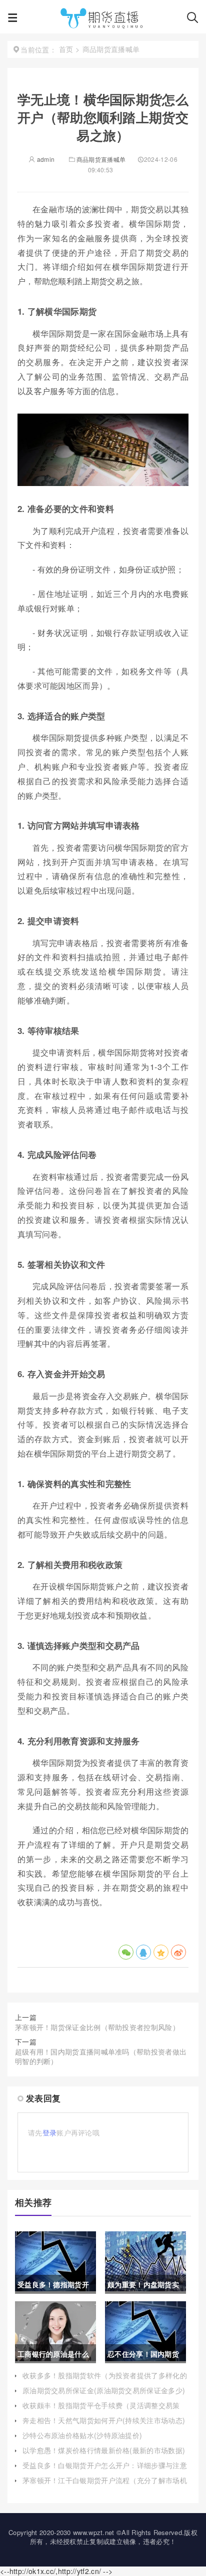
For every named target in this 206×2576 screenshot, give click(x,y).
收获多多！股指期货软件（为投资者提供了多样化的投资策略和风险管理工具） (105, 2380)
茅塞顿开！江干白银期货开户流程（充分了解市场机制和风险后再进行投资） (105, 2485)
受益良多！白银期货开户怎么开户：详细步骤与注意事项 (105, 2470)
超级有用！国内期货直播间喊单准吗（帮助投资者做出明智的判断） (101, 2057)
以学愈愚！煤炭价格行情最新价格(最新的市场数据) (104, 2450)
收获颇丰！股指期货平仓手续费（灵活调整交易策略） (101, 2410)
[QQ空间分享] (161, 1952)
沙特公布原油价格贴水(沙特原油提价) (82, 2435)
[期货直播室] (102, 20)
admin (45, 159)
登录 (50, 2132)
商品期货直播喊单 (101, 159)
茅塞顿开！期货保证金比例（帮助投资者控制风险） (97, 2027)
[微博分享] (178, 1952)
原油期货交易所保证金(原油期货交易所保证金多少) (104, 2390)
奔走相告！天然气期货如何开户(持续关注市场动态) (104, 2420)
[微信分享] (126, 1952)
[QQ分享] (143, 1952)
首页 (66, 49)
